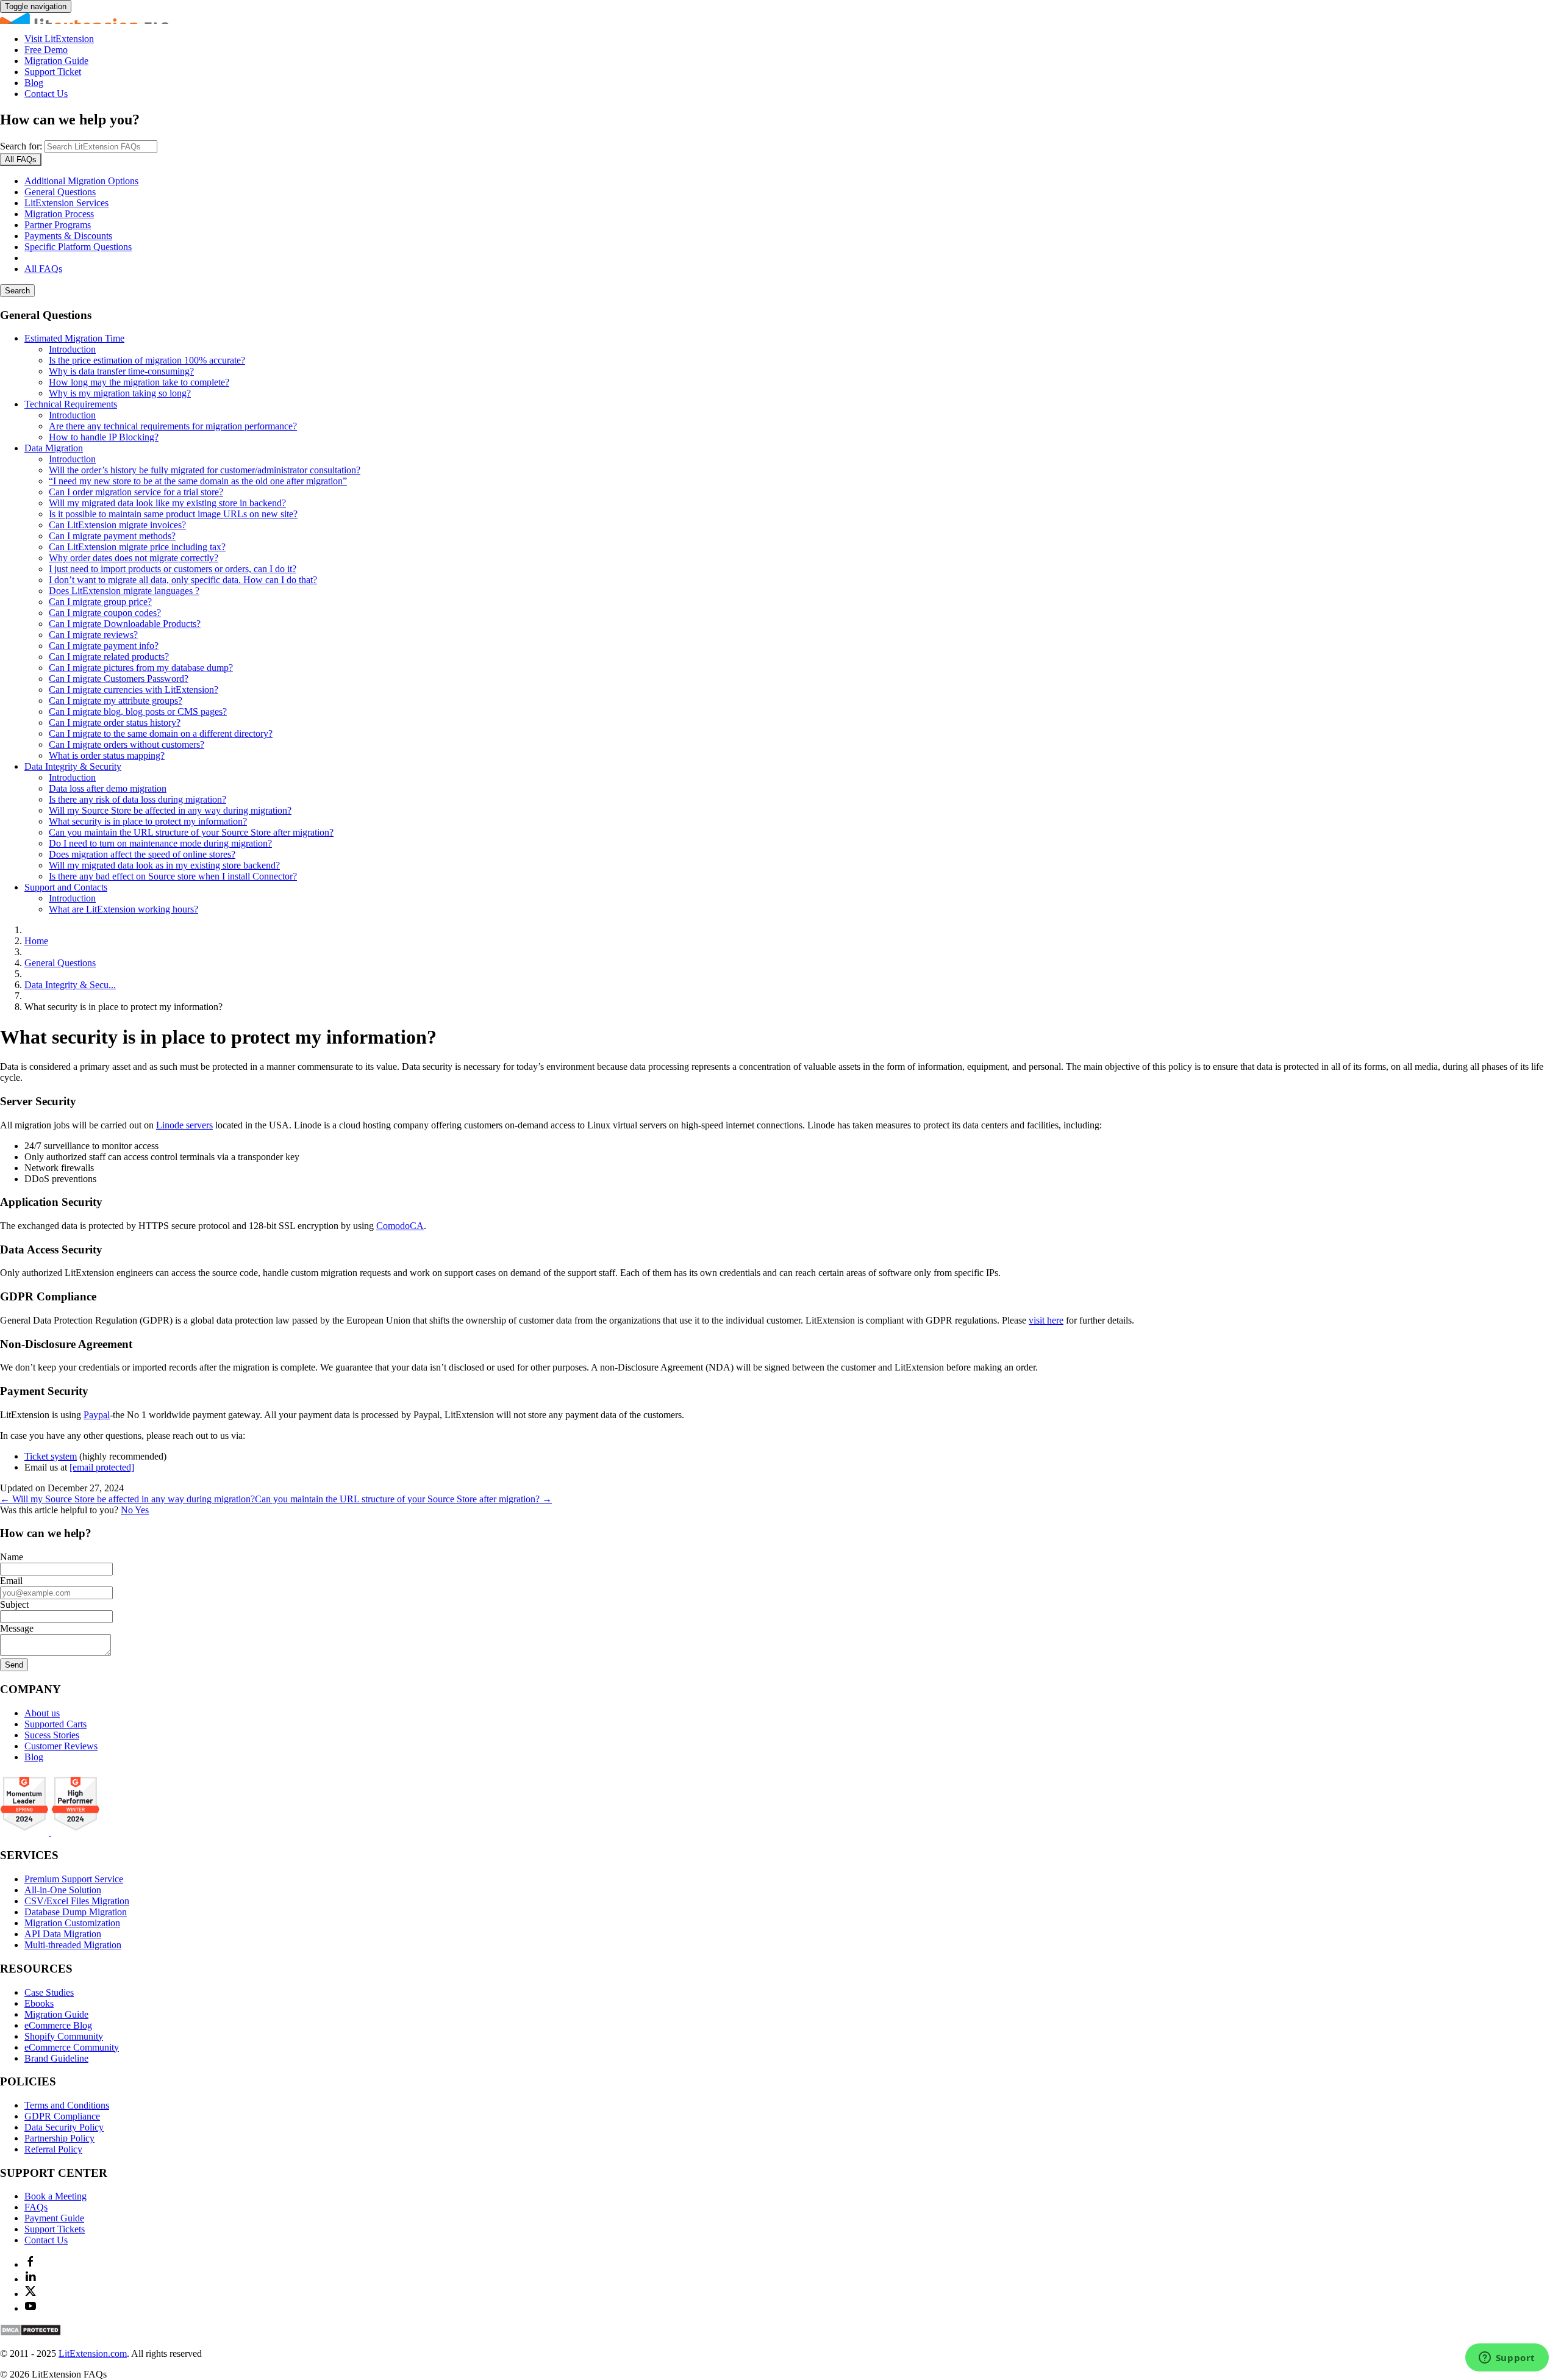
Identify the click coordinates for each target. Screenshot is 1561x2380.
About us (42, 1713)
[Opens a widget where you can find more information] (1507, 2359)
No (128, 1510)
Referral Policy (53, 2149)
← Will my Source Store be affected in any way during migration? (127, 1499)
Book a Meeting (55, 2196)
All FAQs (43, 269)
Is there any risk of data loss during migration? (138, 799)
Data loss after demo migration (108, 788)
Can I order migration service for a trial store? (136, 492)
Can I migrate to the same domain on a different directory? (161, 733)
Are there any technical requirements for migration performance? (173, 426)
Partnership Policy (59, 2138)
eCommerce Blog (58, 2025)
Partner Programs (58, 225)
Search (17, 291)
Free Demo (46, 50)
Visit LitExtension (59, 39)
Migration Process (59, 214)
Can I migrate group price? (100, 602)
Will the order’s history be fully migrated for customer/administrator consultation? (205, 470)
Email (11, 1581)
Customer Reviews (61, 1746)
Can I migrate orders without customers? (127, 744)
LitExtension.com (93, 2353)
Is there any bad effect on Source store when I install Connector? (173, 876)
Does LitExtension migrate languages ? (124, 591)
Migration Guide (56, 61)
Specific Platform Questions (78, 247)
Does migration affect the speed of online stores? (142, 854)
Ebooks (39, 2003)
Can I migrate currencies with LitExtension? (134, 690)
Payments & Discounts (68, 236)
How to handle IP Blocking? (104, 437)
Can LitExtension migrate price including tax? (137, 547)
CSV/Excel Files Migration (77, 1901)
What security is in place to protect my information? (148, 821)
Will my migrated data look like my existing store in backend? (167, 503)
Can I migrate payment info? (104, 646)
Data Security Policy (64, 2127)
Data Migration (54, 448)
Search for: (21, 146)
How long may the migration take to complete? (139, 382)
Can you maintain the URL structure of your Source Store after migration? (191, 832)
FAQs (36, 2207)
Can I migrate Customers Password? (119, 679)
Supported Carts (55, 1724)
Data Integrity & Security (73, 766)
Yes (142, 1510)
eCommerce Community (72, 2047)
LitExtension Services (66, 203)
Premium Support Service (74, 1879)
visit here (1046, 1320)
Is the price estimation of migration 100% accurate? (147, 360)
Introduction (72, 349)
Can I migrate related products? (109, 657)
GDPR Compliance (62, 2116)
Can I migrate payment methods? (112, 536)
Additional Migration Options (81, 181)
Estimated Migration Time (74, 338)
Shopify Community (64, 2036)
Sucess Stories (52, 1735)
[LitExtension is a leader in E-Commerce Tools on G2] (26, 1832)
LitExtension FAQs (780, 18)
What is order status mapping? (107, 755)
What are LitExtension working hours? (123, 909)
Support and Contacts (66, 887)
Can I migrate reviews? (93, 635)
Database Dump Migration (76, 1912)
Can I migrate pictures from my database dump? (141, 668)
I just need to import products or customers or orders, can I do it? (173, 569)
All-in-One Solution (63, 1890)
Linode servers (184, 1125)
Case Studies (49, 1992)
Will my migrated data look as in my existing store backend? (164, 865)
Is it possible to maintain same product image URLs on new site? (173, 514)
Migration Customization (72, 1923)
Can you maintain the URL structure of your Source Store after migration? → (403, 1499)
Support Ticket (53, 72)
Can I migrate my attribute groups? (116, 701)
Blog (34, 83)
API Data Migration (63, 1934)
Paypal (97, 1415)
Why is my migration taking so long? (120, 393)
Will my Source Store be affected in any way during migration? (170, 810)
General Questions (60, 192)
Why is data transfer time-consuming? (121, 371)
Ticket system (51, 1456)
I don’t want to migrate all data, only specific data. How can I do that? (183, 580)
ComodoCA (400, 1226)
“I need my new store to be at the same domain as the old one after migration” (198, 481)
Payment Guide (54, 2218)
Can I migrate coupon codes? (105, 613)
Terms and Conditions (67, 2105)
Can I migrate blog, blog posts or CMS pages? (138, 711)
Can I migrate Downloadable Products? (125, 624)
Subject (14, 1604)
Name (12, 1557)
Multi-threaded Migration (73, 1945)
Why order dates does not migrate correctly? (134, 558)
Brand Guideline (56, 2058)
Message (17, 1628)
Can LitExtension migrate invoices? (117, 525)
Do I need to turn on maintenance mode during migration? (160, 843)
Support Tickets (55, 2229)
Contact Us (46, 94)
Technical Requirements (71, 404)
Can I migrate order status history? (115, 722)
